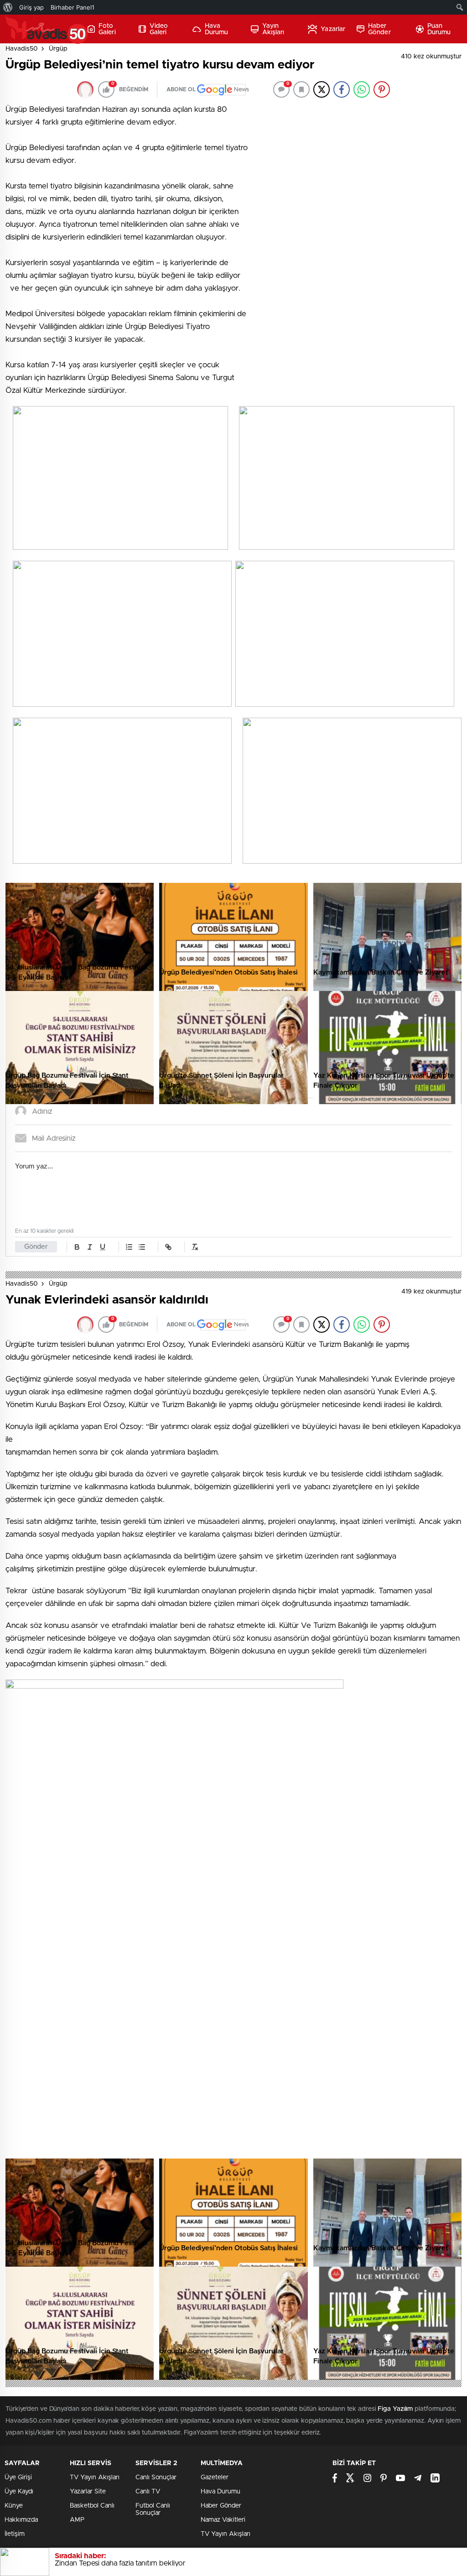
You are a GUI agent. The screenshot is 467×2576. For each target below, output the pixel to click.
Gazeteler (215, 2477)
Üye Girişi (18, 2477)
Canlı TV (148, 2492)
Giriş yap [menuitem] (31, 7)
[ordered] (129, 1247)
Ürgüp (58, 49)
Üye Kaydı (19, 2492)
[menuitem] (8, 7)
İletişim (15, 2534)
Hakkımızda (21, 2520)
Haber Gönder (379, 29)
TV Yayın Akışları (95, 2477)
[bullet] (142, 1247)
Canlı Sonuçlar (156, 2477)
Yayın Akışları (273, 29)
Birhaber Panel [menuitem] (73, 7)
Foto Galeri (107, 29)
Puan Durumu (439, 29)
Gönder (36, 1247)
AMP (77, 2520)
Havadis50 (22, 49)
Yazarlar (333, 29)
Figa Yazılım (395, 2409)
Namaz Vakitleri (223, 2520)
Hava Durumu (217, 29)
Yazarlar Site (88, 2492)
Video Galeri (159, 29)
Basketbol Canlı (92, 2506)
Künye (14, 2506)
